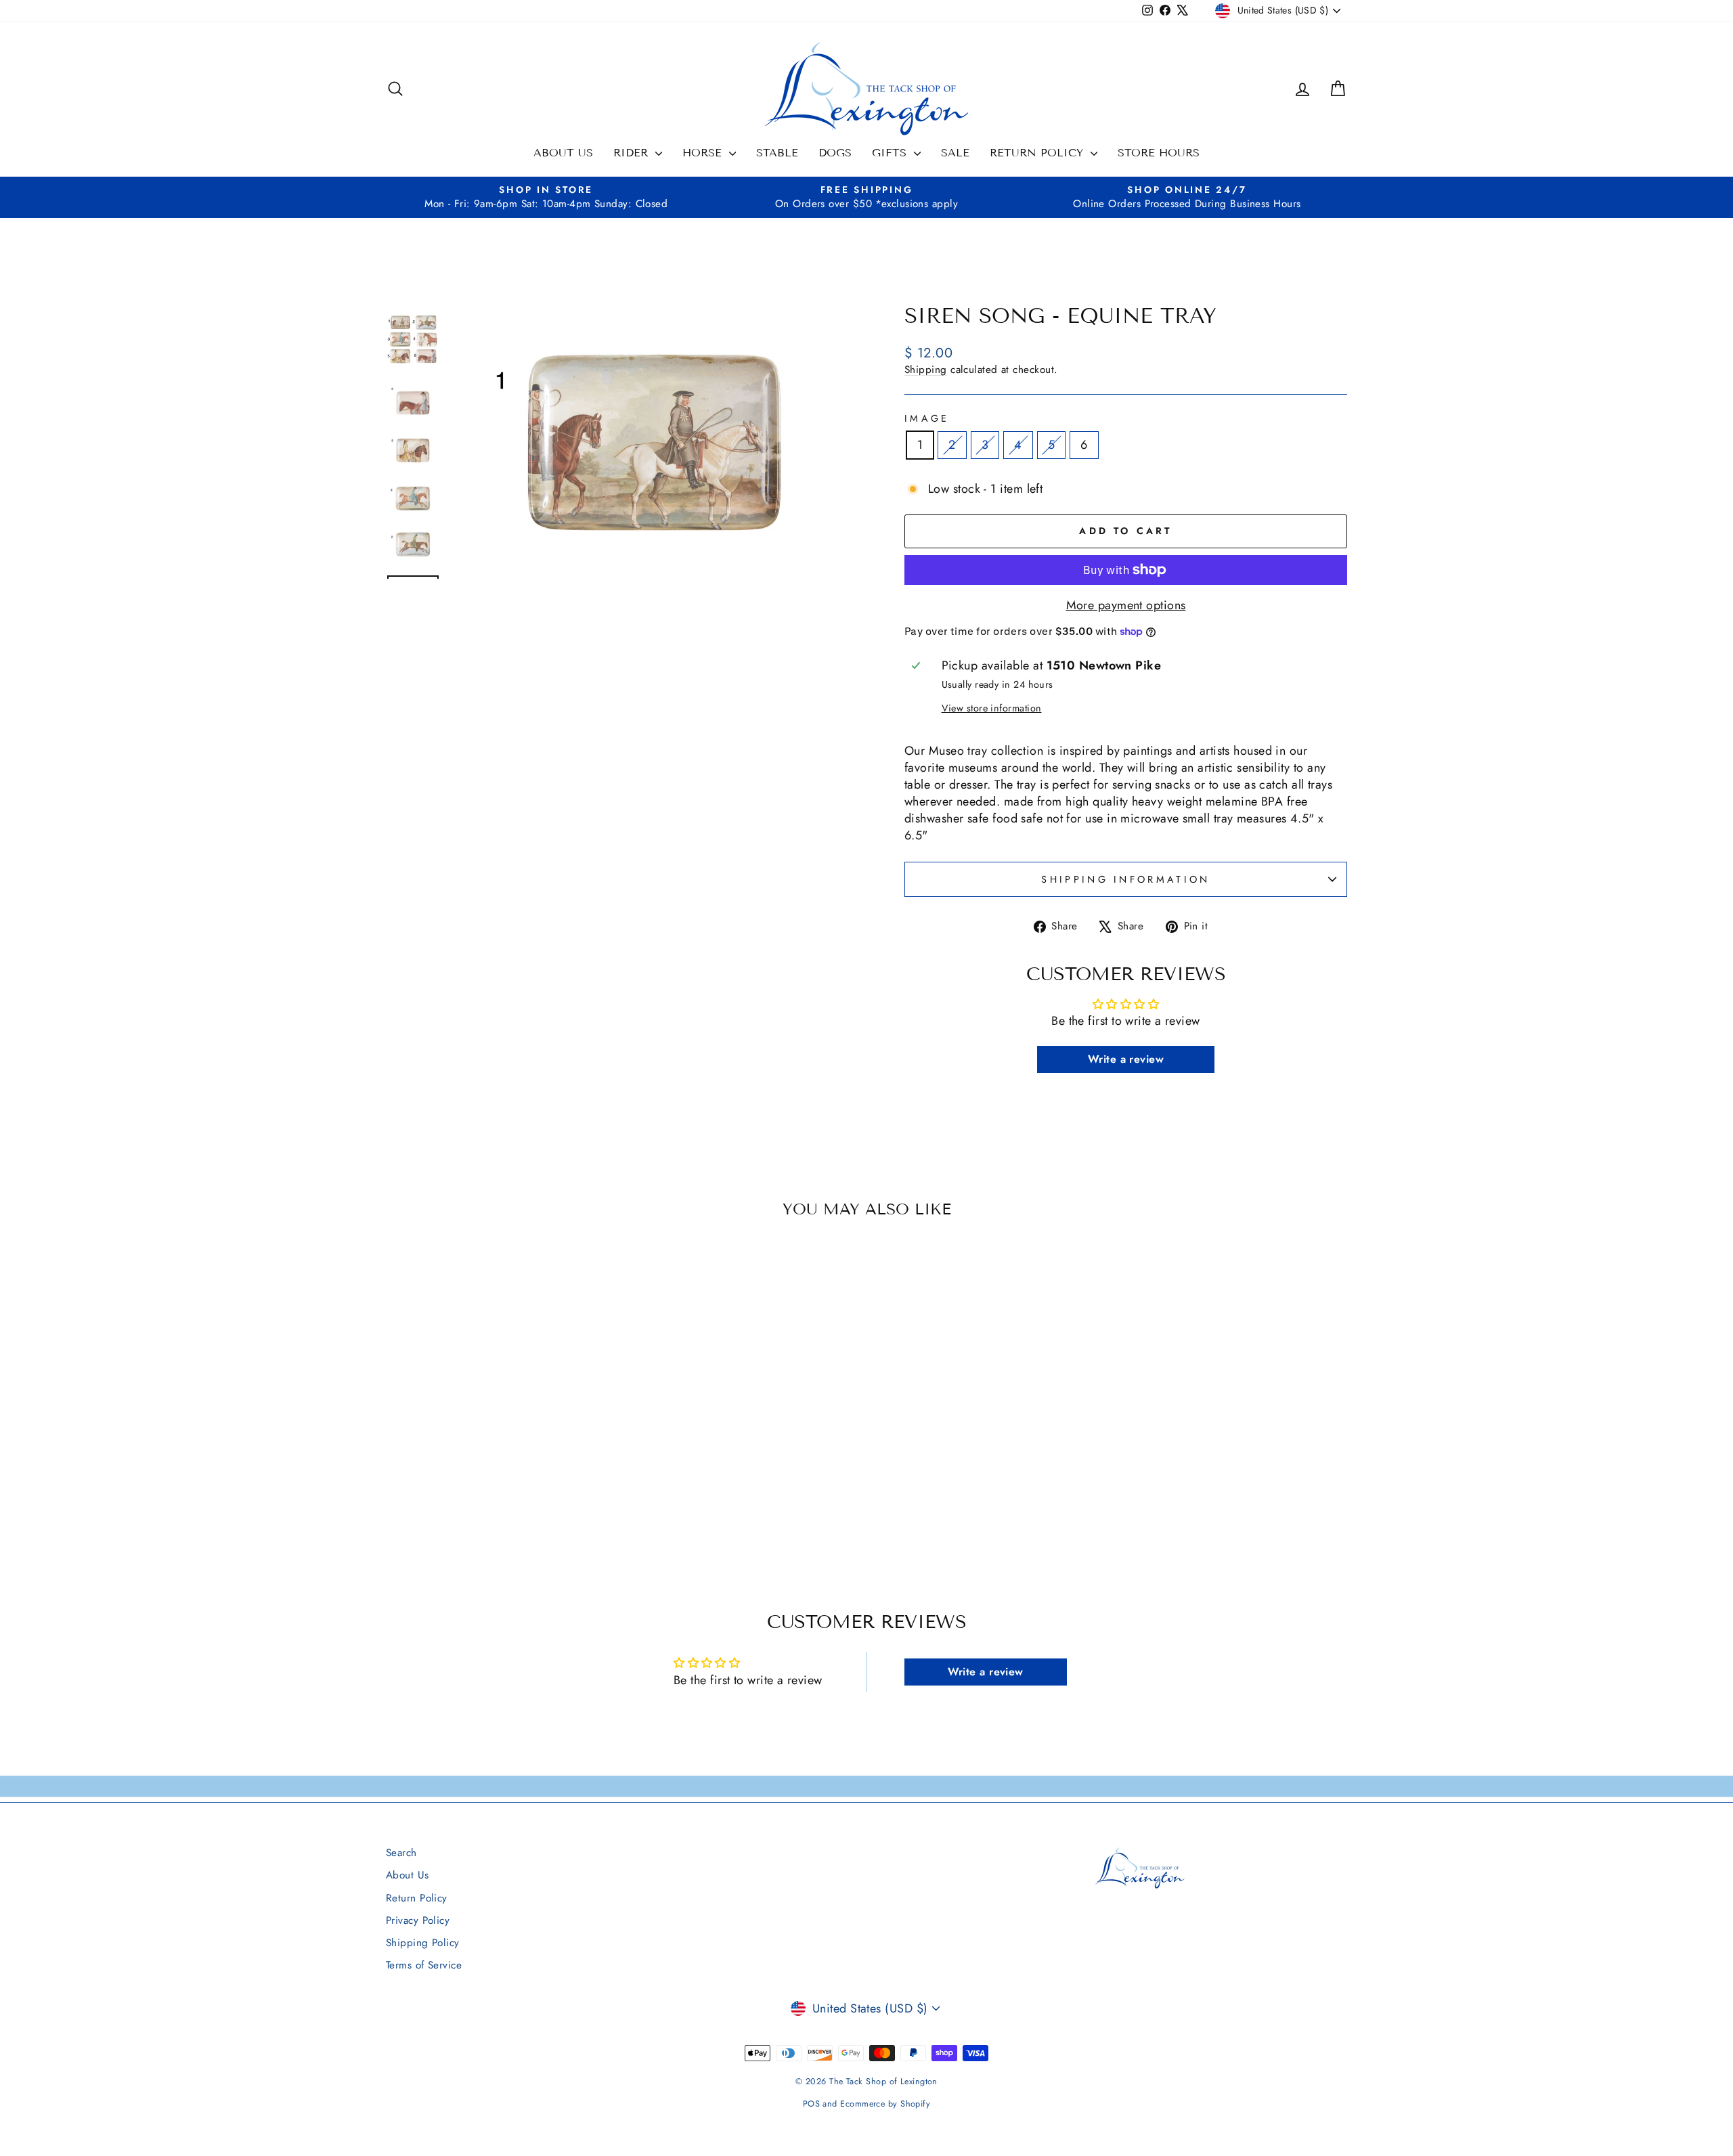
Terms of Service (424, 1965)
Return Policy (1038, 153)
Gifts (891, 153)
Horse (704, 153)
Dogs (835, 153)
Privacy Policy (418, 1920)
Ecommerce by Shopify (885, 2104)
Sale (955, 153)
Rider (633, 153)
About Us (563, 153)
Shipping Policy (423, 1943)
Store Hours (1159, 153)
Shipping (926, 370)
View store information (992, 708)
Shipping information (1125, 879)
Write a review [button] (1126, 1059)
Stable (777, 153)
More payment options (1126, 606)
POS (811, 2104)
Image (927, 418)
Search (401, 1853)
